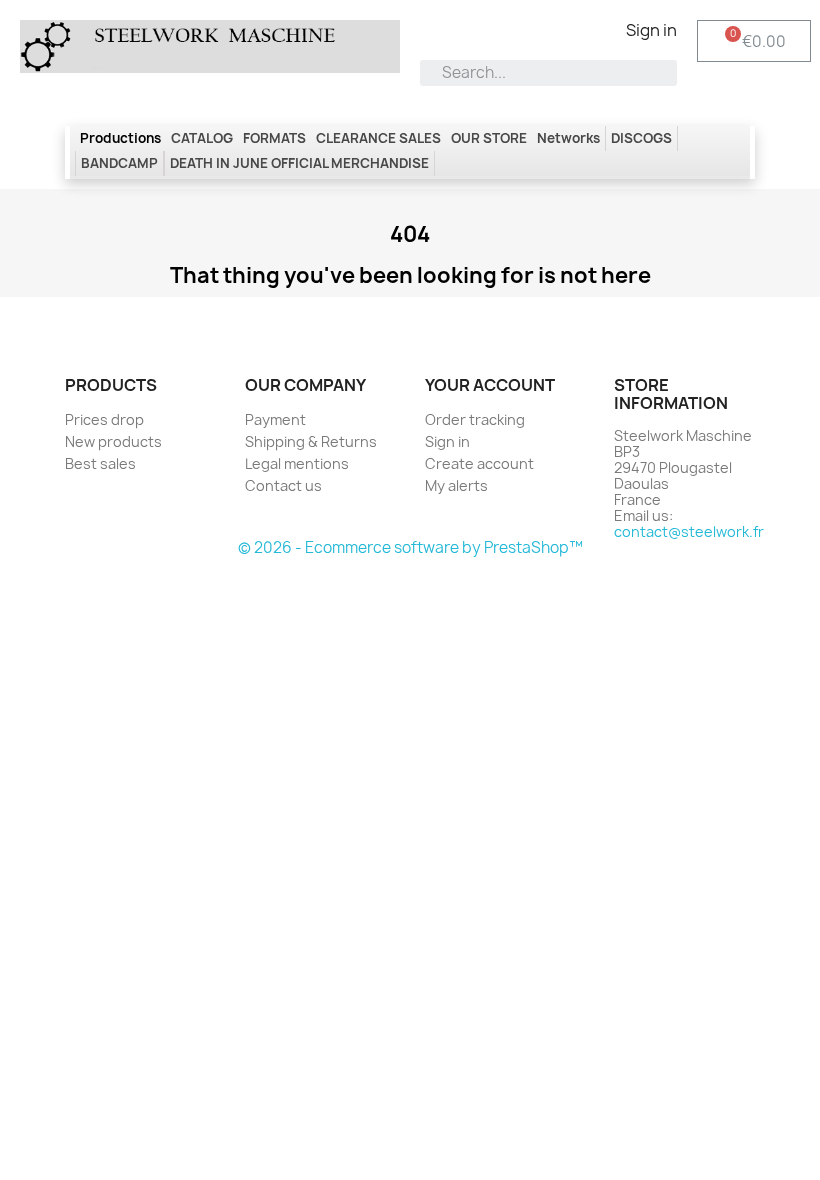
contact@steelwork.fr (689, 531)
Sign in (447, 441)
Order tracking (475, 419)
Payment (275, 419)
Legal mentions (297, 463)
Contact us (283, 485)
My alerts (456, 485)
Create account (479, 463)
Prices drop (104, 419)
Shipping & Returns (311, 441)
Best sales (100, 463)
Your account (490, 385)
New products (113, 441)
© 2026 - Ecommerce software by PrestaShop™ (410, 547)
